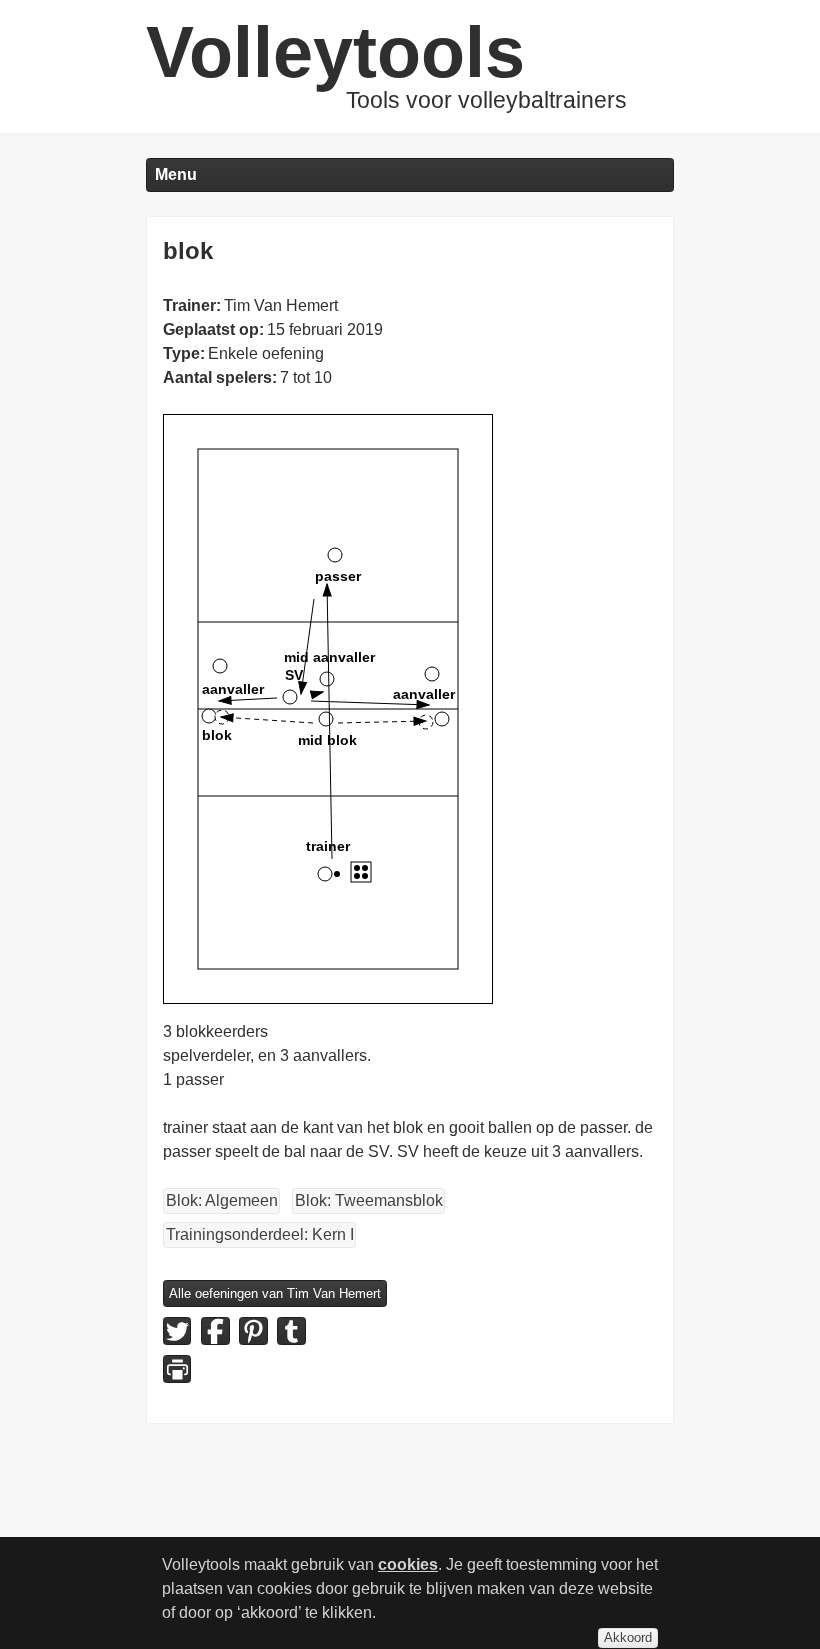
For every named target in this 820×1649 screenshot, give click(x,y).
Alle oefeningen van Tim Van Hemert (275, 1293)
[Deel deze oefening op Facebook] (215, 1331)
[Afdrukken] (177, 1369)
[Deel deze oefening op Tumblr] (291, 1331)
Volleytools (335, 52)
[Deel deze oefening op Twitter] (177, 1331)
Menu (176, 174)
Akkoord (628, 1637)
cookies (408, 1564)
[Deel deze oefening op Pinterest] (253, 1331)
